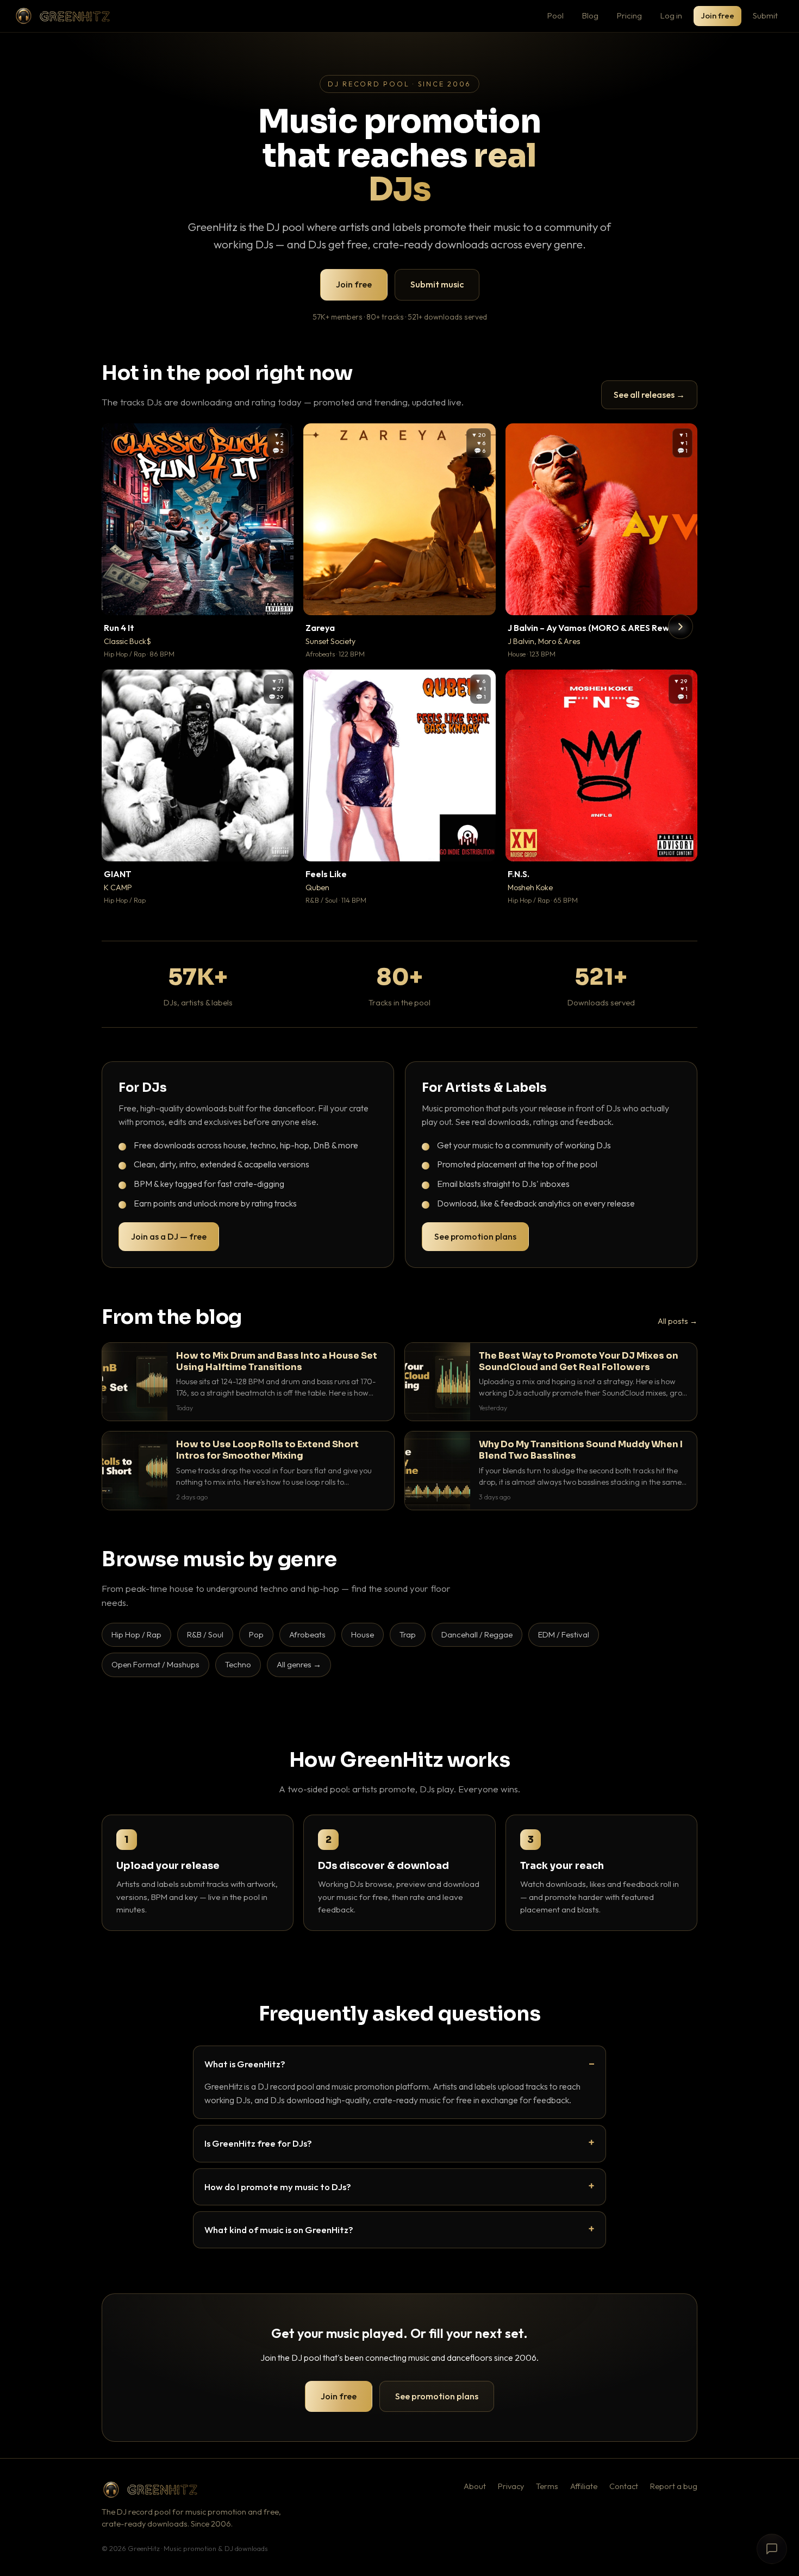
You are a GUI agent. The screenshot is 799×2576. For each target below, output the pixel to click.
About (475, 2486)
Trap (408, 1634)
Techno (238, 1664)
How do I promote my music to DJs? (278, 2187)
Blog (590, 15)
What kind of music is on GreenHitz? (279, 2230)
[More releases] (681, 627)
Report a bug (674, 2486)
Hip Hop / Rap (136, 1634)
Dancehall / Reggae (477, 1634)
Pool (555, 15)
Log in (671, 15)
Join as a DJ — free (169, 1236)
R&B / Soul (205, 1634)
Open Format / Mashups (155, 1664)
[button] (278, 599)
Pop (256, 1634)
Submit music (437, 284)
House (363, 1634)
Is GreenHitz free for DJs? (258, 2143)
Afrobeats (307, 1634)
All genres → (299, 1664)
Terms (547, 2486)
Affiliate (584, 2486)
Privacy (511, 2486)
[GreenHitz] (63, 16)
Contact (624, 2486)
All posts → (678, 1321)
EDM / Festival (564, 1634)
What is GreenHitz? (245, 2064)
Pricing (629, 15)
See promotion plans (475, 1236)
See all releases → (649, 395)
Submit (765, 15)
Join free (717, 15)
